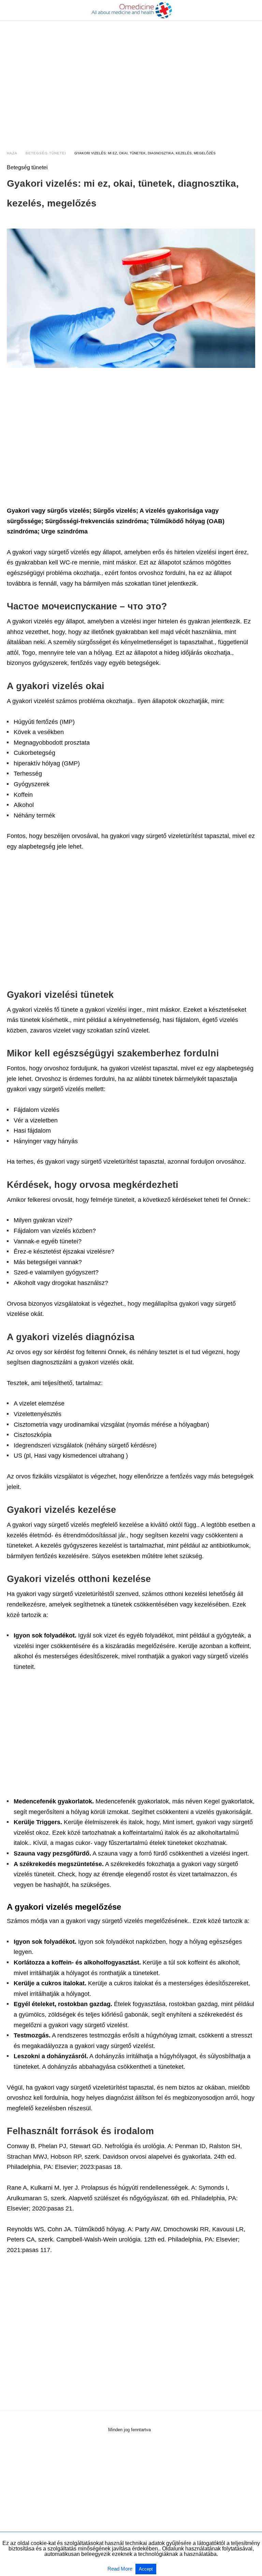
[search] (252, 10)
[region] (131, 79)
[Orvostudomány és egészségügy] (131, 10)
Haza (12, 153)
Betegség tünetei (46, 153)
